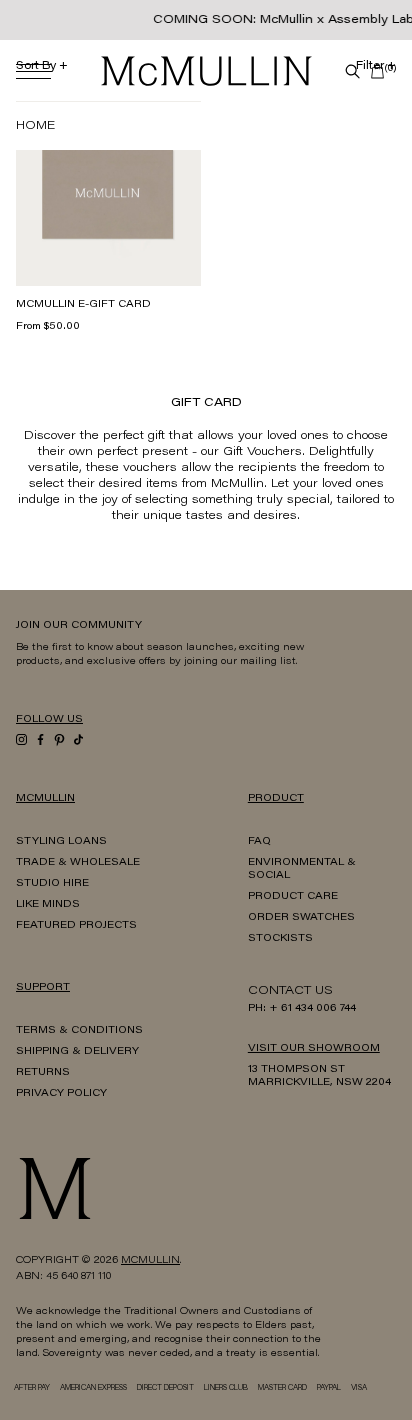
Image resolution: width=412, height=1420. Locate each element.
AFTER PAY (32, 1388)
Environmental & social (302, 869)
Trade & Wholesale (78, 863)
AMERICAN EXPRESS (93, 1388)
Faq (259, 842)
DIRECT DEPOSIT (165, 1388)
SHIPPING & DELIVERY (77, 1052)
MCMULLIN (150, 1261)
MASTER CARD (282, 1388)
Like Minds (48, 905)
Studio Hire (52, 884)
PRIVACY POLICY (61, 1094)
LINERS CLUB (226, 1388)
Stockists (280, 939)
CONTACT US (290, 991)
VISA (359, 1388)
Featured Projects (76, 926)
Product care (293, 897)
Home (35, 126)
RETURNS (43, 1073)
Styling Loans (61, 842)
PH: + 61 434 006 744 (302, 1009)
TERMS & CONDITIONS (79, 1031)
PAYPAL (329, 1388)
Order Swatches (301, 918)
